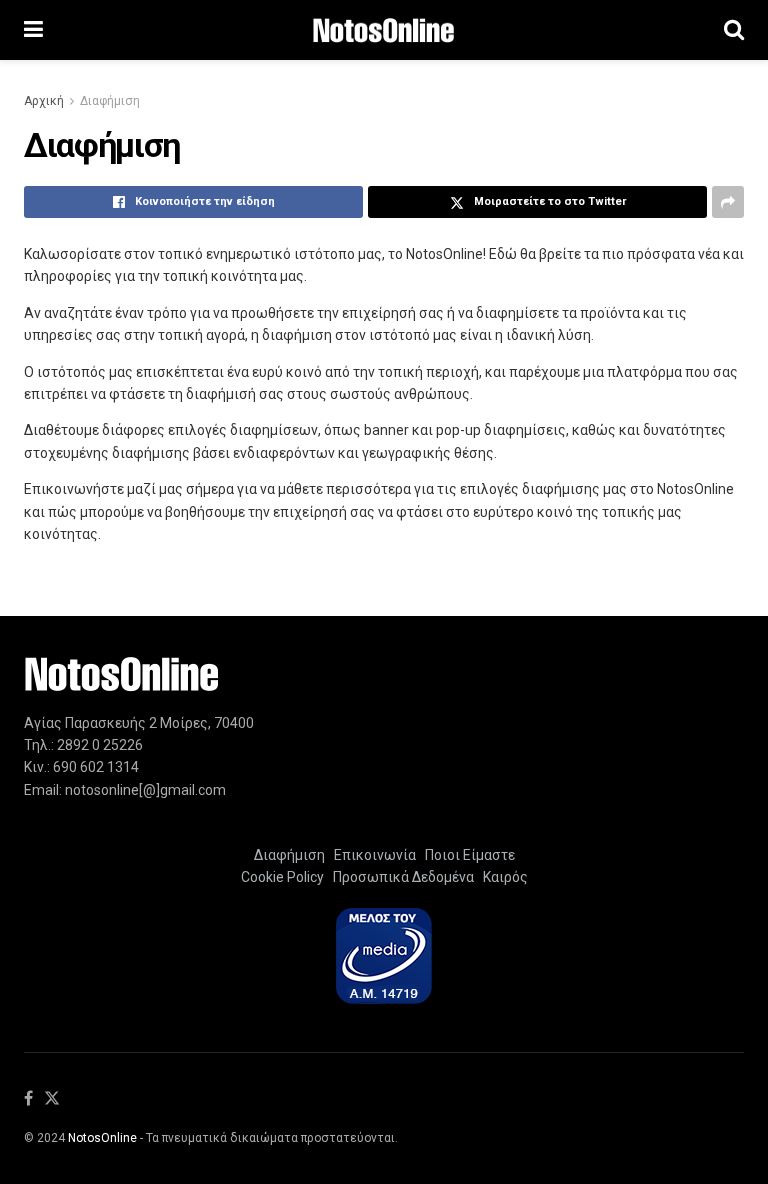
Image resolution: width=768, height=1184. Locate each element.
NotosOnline (102, 1138)
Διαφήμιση (110, 101)
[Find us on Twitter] (52, 1099)
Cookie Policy (282, 877)
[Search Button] (734, 30)
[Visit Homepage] (383, 30)
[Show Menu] (33, 30)
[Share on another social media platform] (728, 202)
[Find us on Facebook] (28, 1099)
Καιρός (502, 877)
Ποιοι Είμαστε (467, 855)
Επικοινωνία (375, 855)
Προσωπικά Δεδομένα (400, 877)
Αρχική (44, 101)
